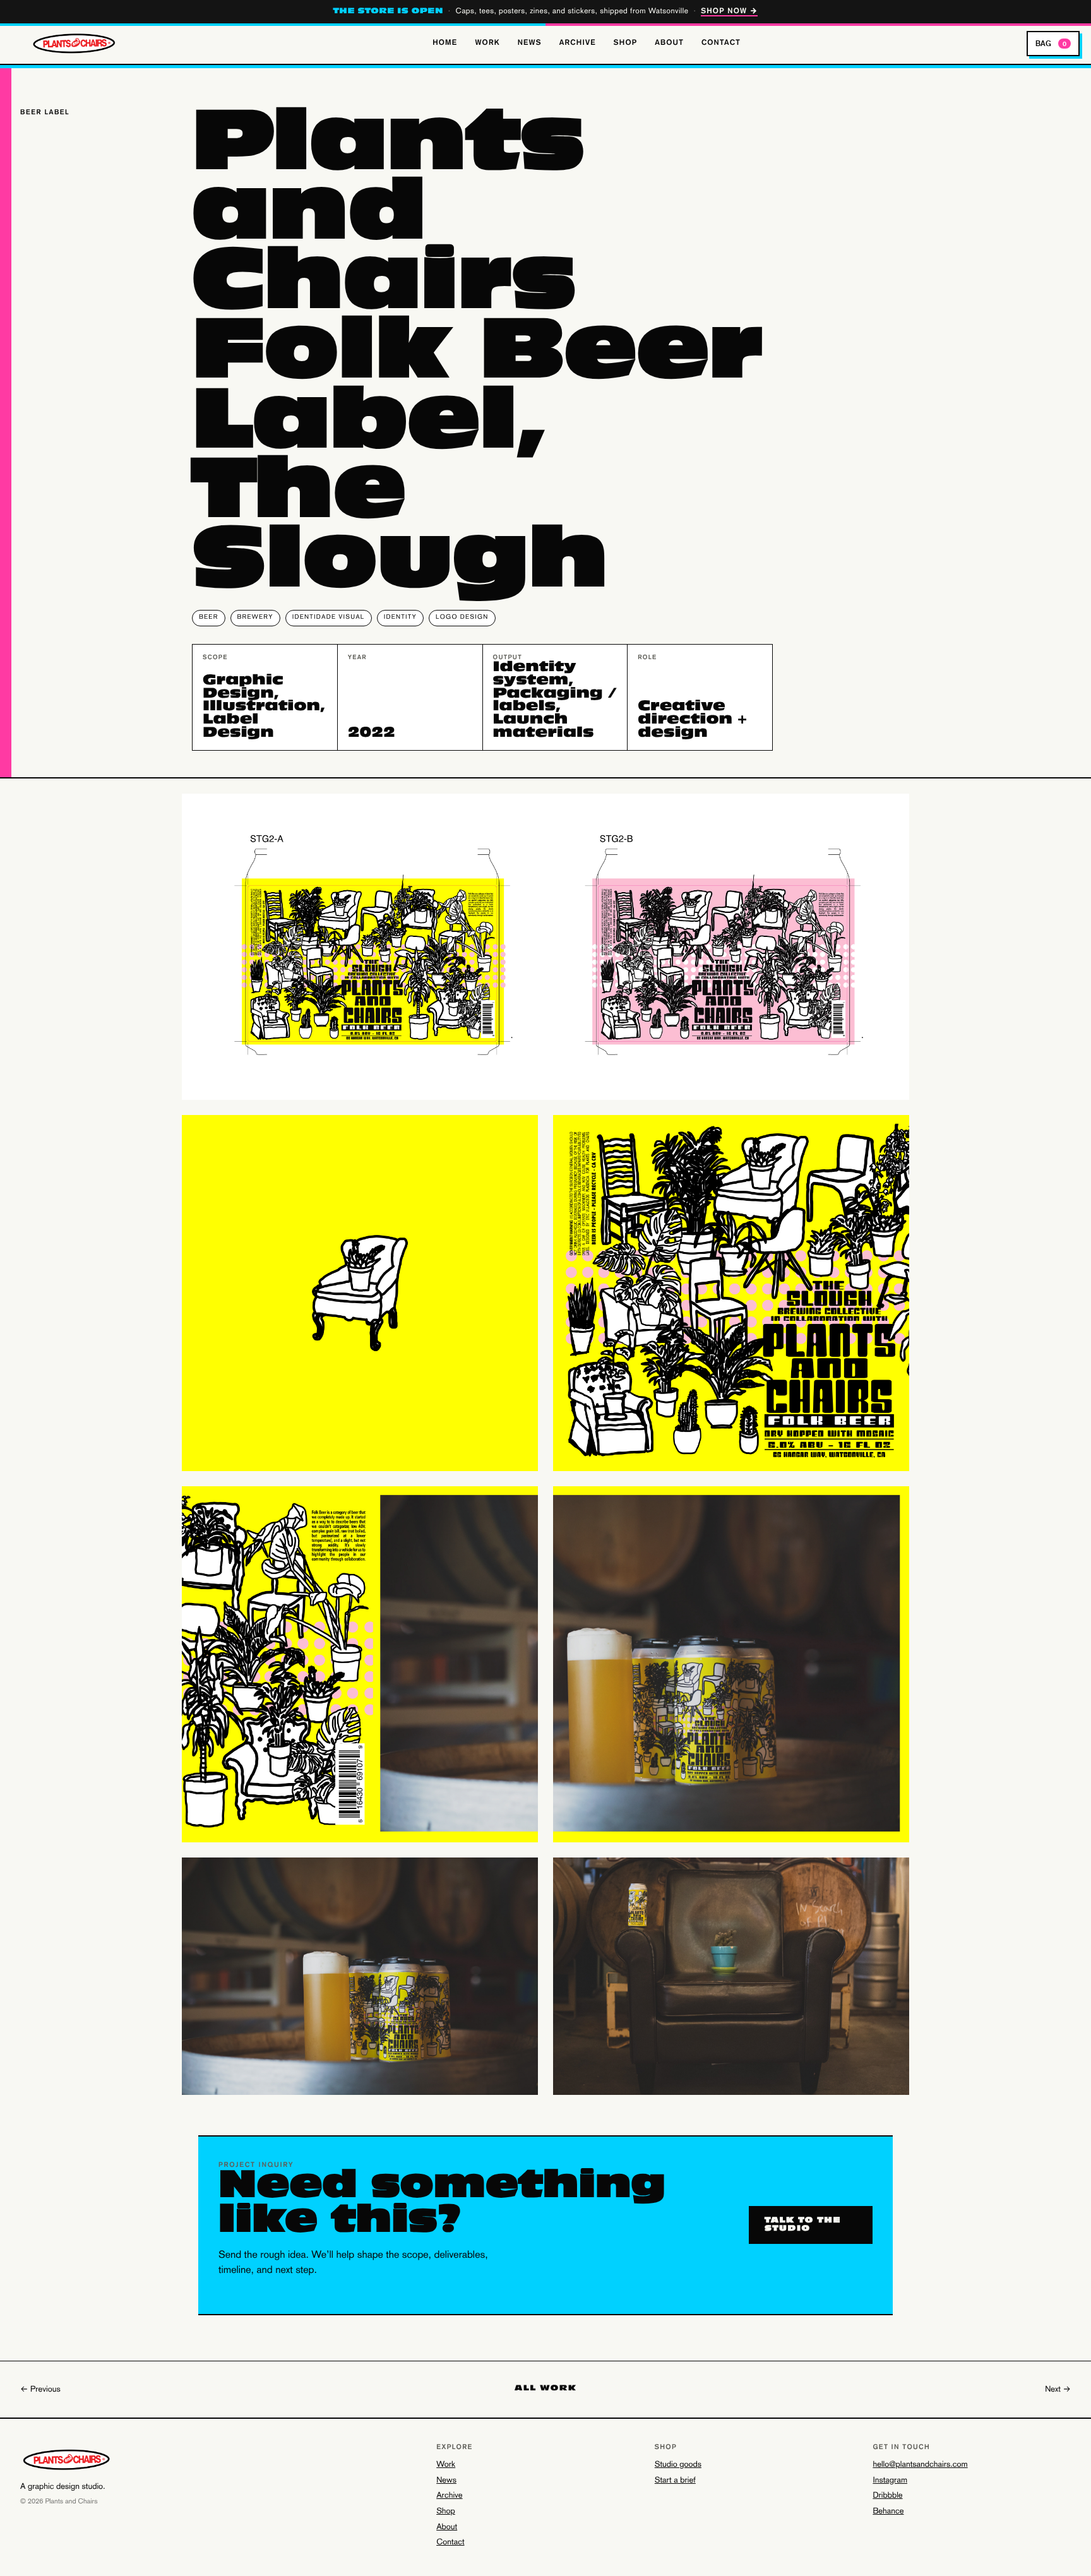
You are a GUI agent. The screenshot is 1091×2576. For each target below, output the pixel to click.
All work (545, 2389)
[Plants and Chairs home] (78, 44)
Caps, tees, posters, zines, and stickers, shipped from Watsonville (546, 12)
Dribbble (887, 2496)
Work (487, 43)
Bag (1051, 43)
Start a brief (675, 2481)
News (530, 43)
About (669, 43)
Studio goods (678, 2465)
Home (445, 43)
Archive (578, 43)
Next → (1058, 2390)
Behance (888, 2512)
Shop (625, 43)
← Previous (40, 2390)
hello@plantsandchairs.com (920, 2465)
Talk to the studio (803, 2225)
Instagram (890, 2481)
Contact (721, 43)
